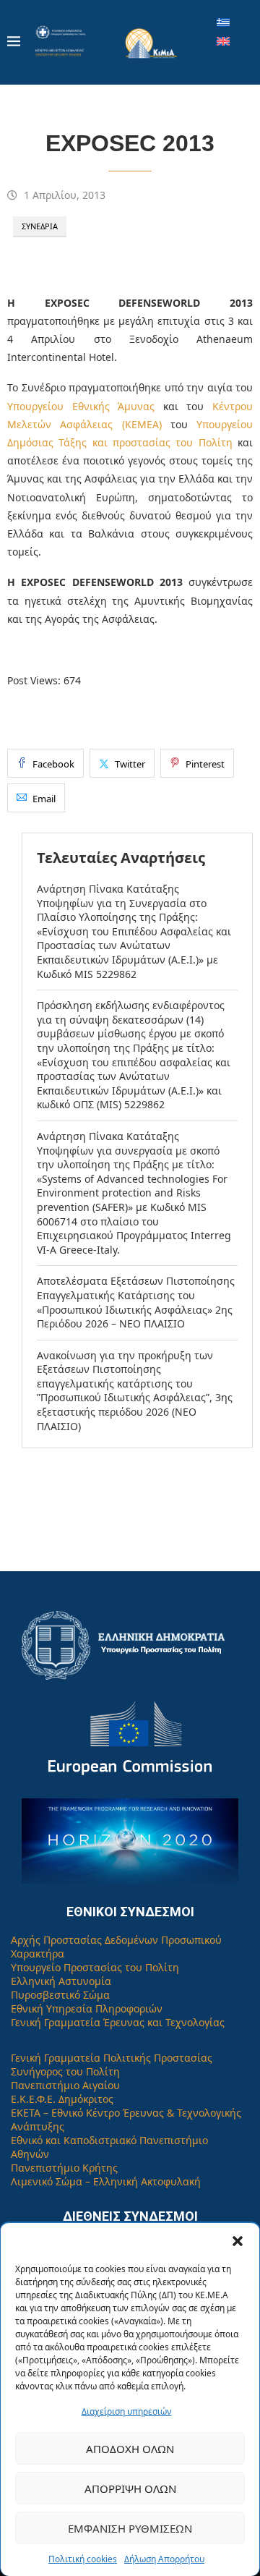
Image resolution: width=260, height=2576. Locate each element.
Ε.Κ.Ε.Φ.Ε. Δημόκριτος (62, 2099)
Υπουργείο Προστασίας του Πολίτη (95, 1967)
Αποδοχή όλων (130, 2449)
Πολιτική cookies (83, 2559)
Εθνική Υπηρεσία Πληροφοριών (87, 2008)
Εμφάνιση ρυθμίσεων (130, 2528)
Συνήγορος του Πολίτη (65, 2071)
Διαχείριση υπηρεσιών (127, 2411)
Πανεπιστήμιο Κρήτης (64, 2168)
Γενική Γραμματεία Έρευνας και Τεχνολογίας (118, 2022)
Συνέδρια (40, 226)
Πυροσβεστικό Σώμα (60, 1995)
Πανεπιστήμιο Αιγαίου (65, 2085)
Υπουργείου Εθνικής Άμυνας (81, 406)
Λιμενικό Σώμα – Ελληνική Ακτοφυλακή (106, 2181)
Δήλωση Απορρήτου (164, 2559)
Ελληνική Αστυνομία (61, 1981)
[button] (238, 2241)
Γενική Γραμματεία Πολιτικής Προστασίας (112, 2058)
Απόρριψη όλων (130, 2488)
